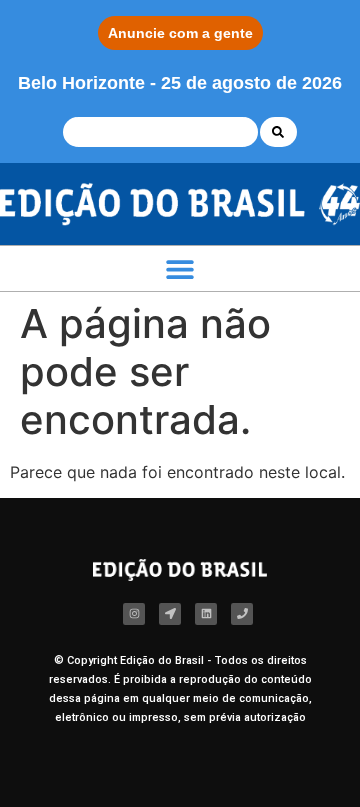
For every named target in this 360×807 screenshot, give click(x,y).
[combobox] (160, 132)
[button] (180, 268)
